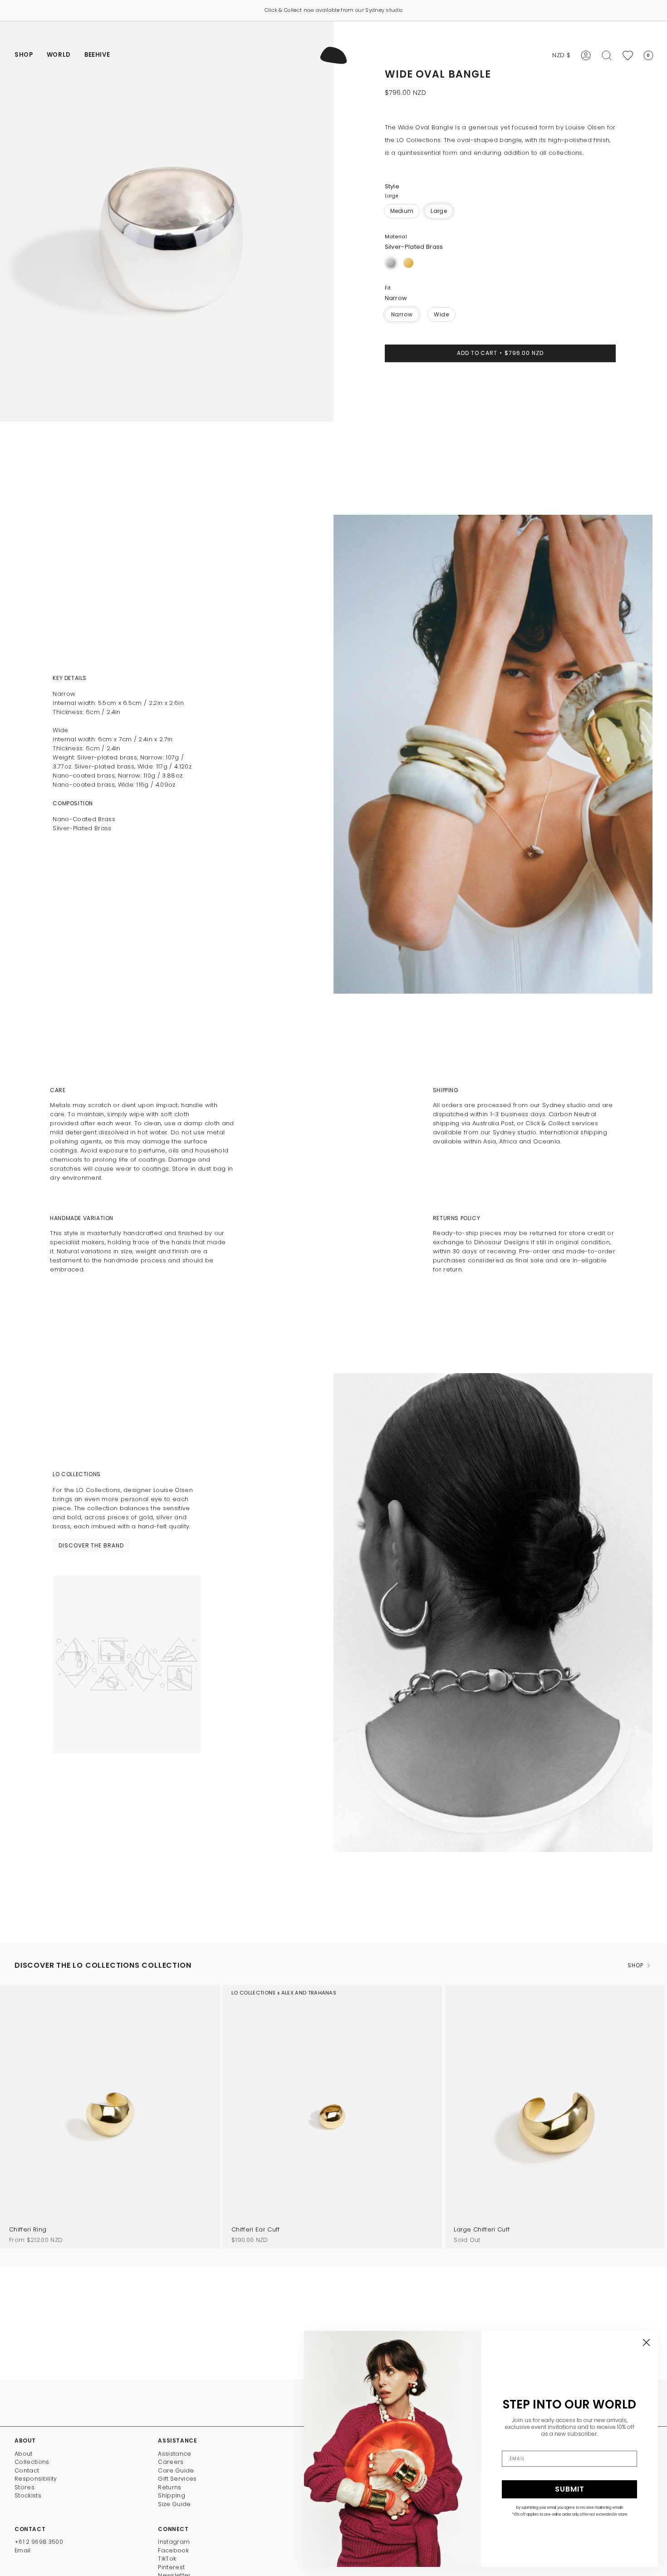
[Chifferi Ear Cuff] (332, 2117)
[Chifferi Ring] (110, 2117)
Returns (169, 2487)
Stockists (28, 2495)
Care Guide (176, 2470)
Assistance (174, 2454)
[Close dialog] (646, 2342)
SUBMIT (570, 2489)
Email (23, 2550)
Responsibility (36, 2479)
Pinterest (171, 2567)
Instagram (174, 2542)
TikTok (167, 2559)
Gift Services (177, 2479)
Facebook (173, 2550)
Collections (32, 2462)
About (24, 2454)
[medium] (402, 211)
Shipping (172, 2495)
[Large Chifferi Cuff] (555, 2117)
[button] (24, 55)
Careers (171, 2462)
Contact (27, 2470)
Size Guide (174, 2504)
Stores (25, 2487)
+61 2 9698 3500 (39, 2542)
